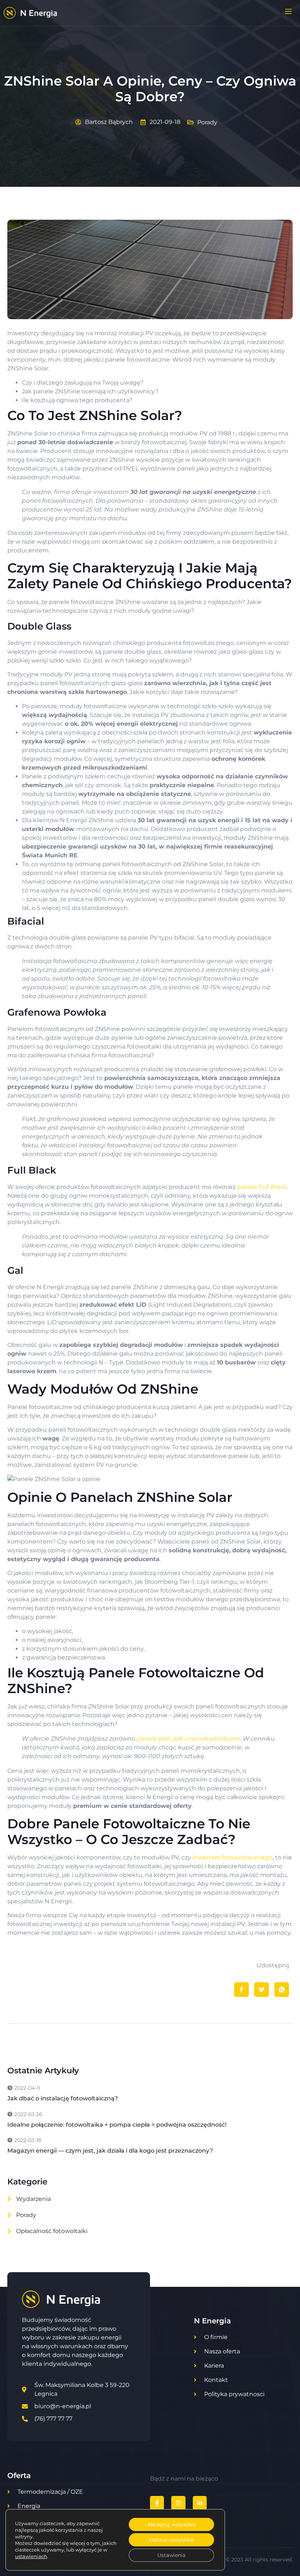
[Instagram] (178, 2503)
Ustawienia (171, 2555)
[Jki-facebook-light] (157, 2503)
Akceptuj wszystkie (171, 2524)
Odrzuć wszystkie (171, 2540)
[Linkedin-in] (200, 2503)
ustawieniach (31, 2556)
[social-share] (241, 1990)
